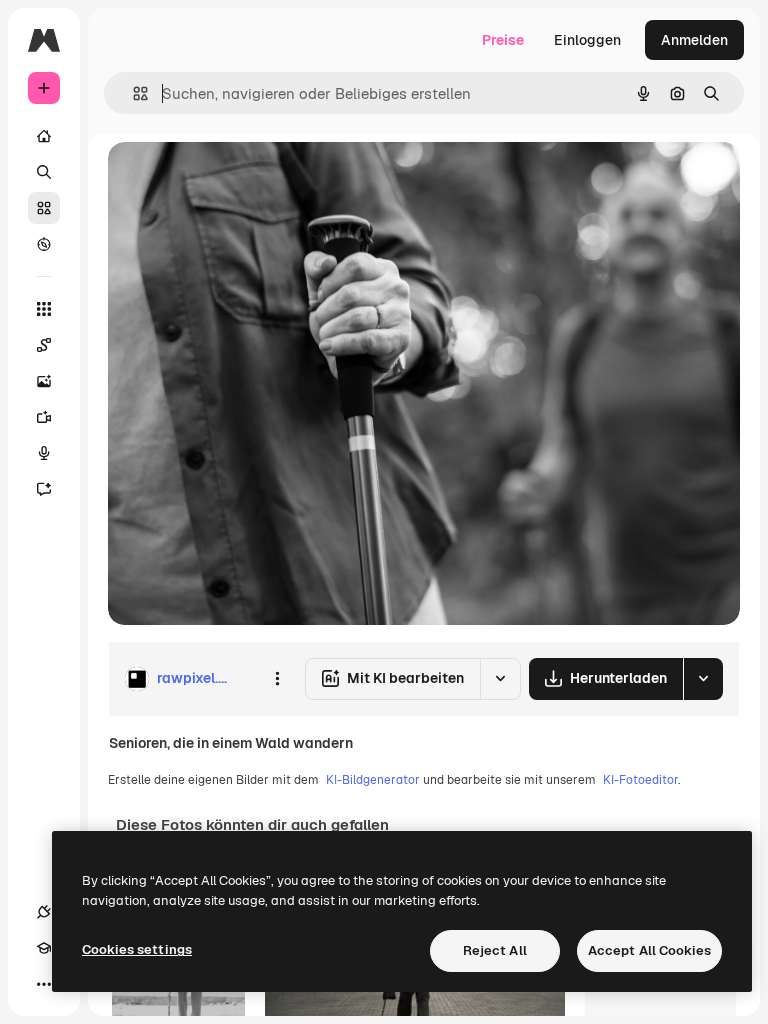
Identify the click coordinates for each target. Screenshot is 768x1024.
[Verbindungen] (44, 912)
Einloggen (587, 40)
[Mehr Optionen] (277, 679)
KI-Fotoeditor (640, 780)
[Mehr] (44, 984)
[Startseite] (44, 136)
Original (236, 179)
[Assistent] (44, 489)
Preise (503, 40)
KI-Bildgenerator (373, 780)
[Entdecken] (44, 244)
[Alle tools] (44, 309)
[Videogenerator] (44, 417)
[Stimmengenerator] (44, 453)
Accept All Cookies (649, 950)
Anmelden (694, 40)
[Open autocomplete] (132, 93)
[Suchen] (44, 172)
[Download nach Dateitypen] (703, 679)
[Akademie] (44, 948)
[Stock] (44, 208)
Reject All (495, 950)
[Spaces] (44, 345)
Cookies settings (137, 949)
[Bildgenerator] (44, 381)
